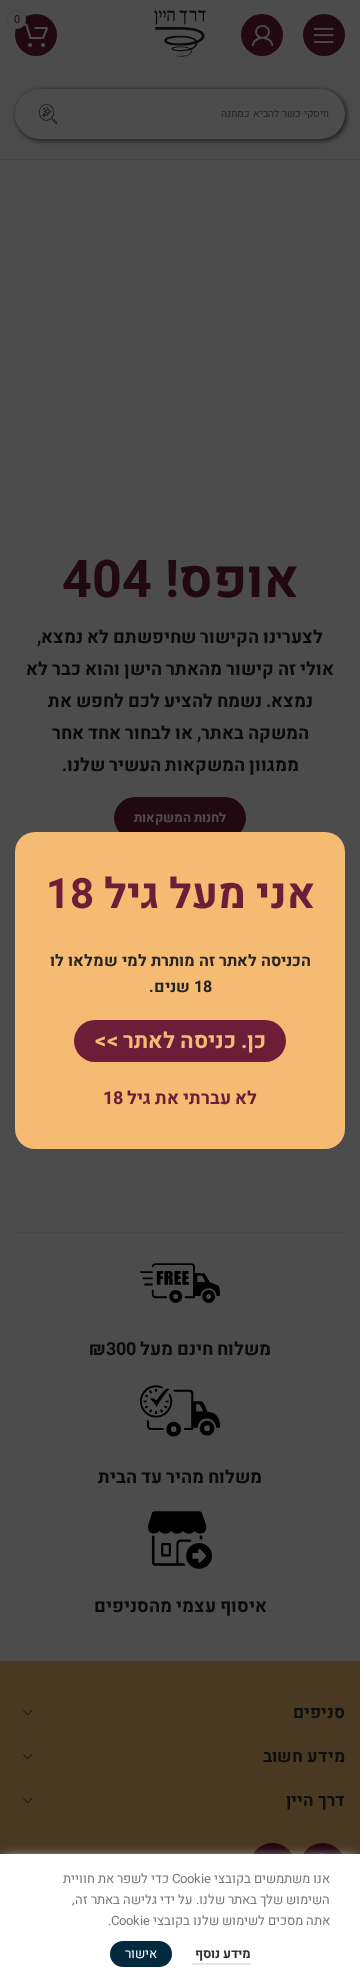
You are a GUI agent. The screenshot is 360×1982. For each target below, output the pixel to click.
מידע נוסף (221, 1953)
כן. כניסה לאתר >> (180, 1041)
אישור (141, 1953)
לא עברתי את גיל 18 (180, 1098)
